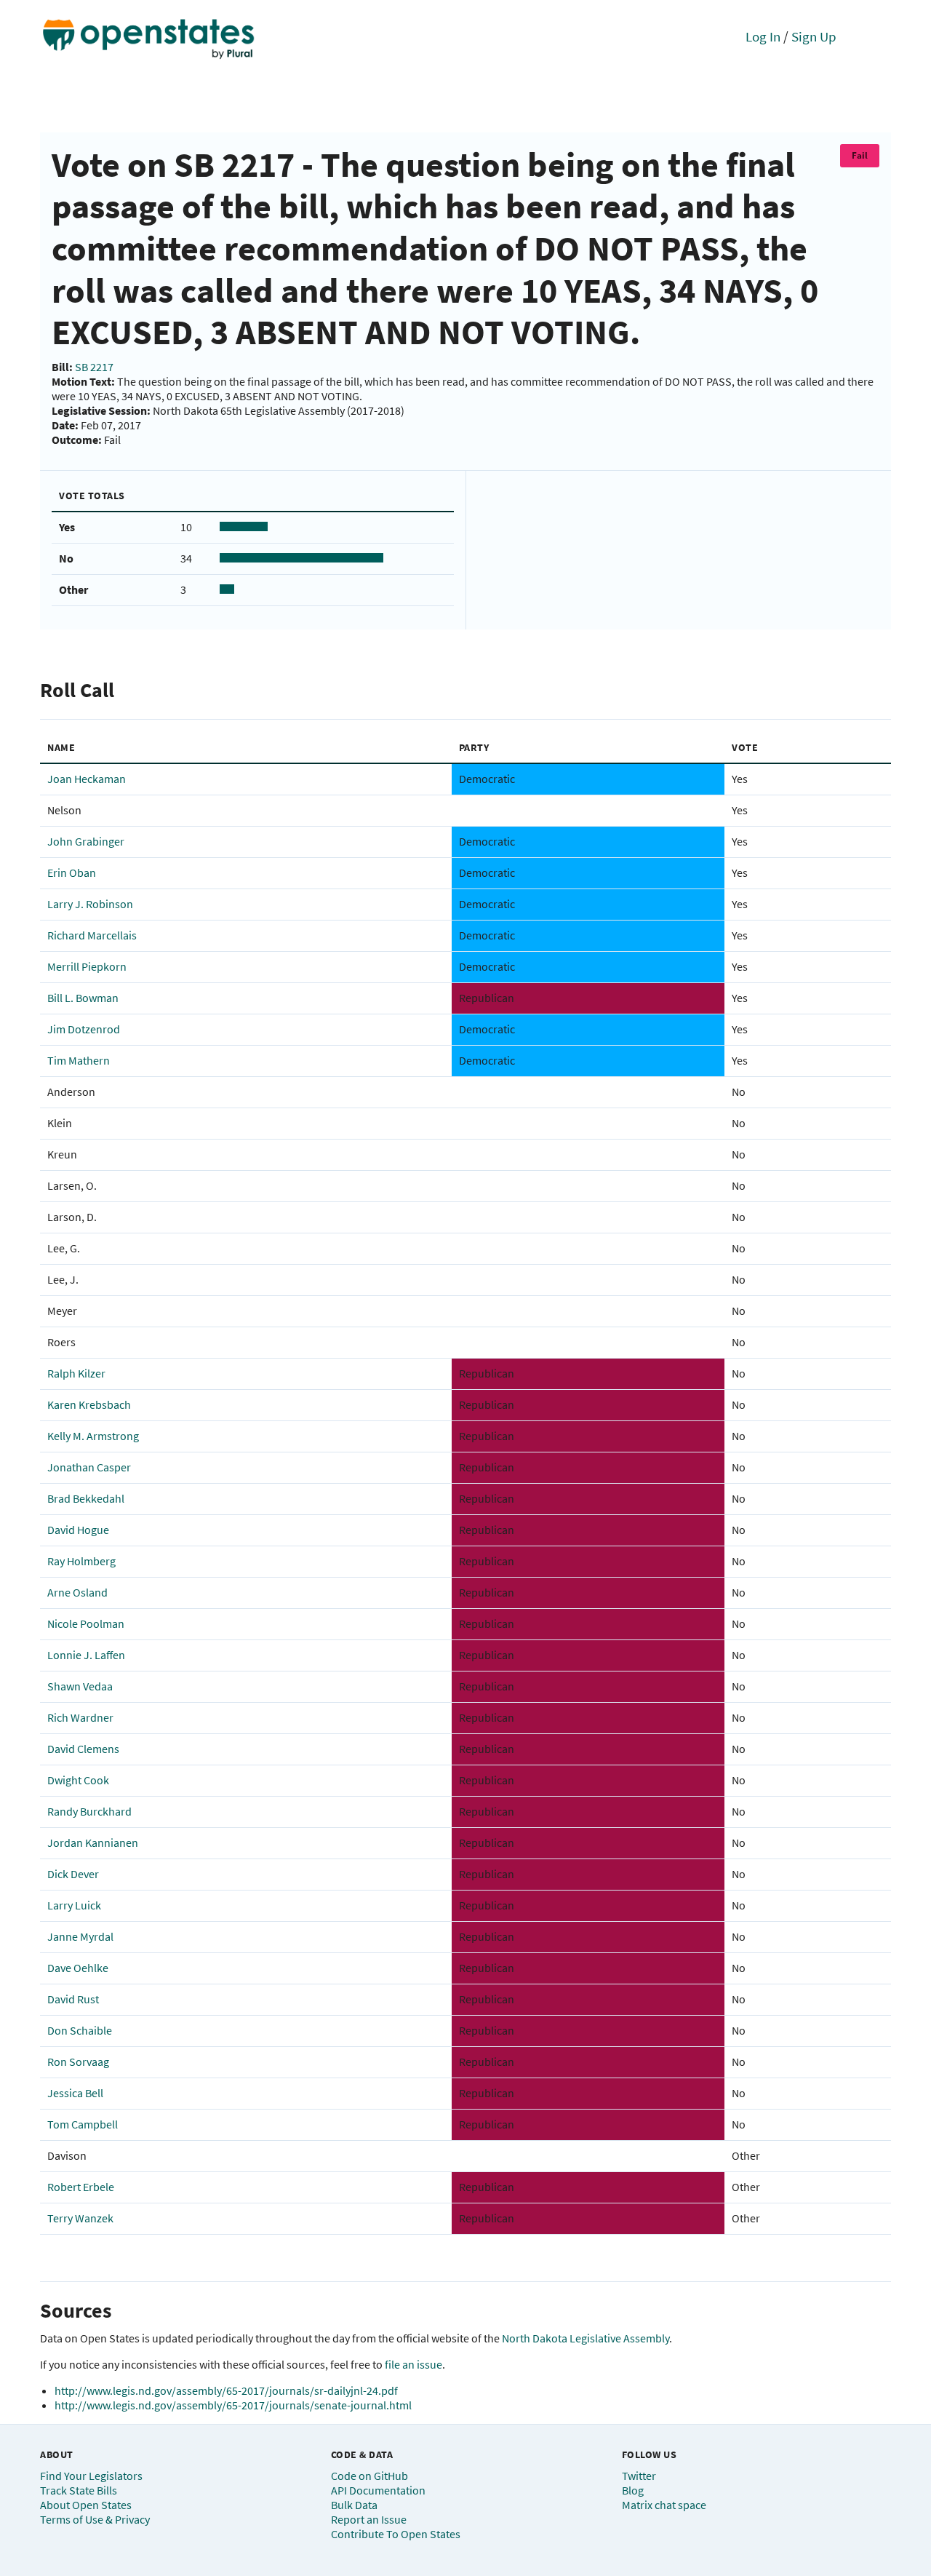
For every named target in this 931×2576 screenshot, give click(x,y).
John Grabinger (86, 841)
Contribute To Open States (396, 2534)
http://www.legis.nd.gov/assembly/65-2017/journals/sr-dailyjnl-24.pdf (226, 2390)
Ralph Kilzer (76, 1373)
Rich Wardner (80, 1717)
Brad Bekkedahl (86, 1498)
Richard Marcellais (92, 935)
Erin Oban (72, 872)
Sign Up (814, 36)
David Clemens (83, 1749)
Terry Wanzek (80, 2218)
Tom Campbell (83, 2124)
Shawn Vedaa (80, 1686)
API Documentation (378, 2490)
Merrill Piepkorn (87, 966)
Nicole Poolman (86, 1623)
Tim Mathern (79, 1060)
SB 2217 (94, 367)
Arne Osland (77, 1592)
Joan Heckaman (87, 779)
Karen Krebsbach (89, 1404)
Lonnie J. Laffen (86, 1655)
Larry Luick (74, 1905)
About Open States (86, 2505)
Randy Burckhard (89, 1811)
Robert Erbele (81, 2187)
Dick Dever (73, 1874)
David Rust (73, 1999)
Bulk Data (354, 2505)
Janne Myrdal (80, 1936)
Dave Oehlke (78, 1968)
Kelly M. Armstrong (93, 1436)
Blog (633, 2490)
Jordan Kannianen (93, 1842)
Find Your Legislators (91, 2476)
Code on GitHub (369, 2476)
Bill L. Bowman (83, 998)
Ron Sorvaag (78, 2062)
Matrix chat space (664, 2505)
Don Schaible (80, 2030)
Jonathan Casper (89, 1467)
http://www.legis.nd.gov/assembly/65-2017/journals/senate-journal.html (233, 2405)
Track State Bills (79, 2490)
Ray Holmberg (81, 1561)
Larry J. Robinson (90, 904)
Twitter (639, 2476)
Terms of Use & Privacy (95, 2519)
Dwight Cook (78, 1780)
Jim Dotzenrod (84, 1029)
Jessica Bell (75, 2093)
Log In (763, 36)
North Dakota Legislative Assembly (586, 2338)
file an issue (413, 2364)
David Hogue (78, 1530)
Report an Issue (369, 2519)
